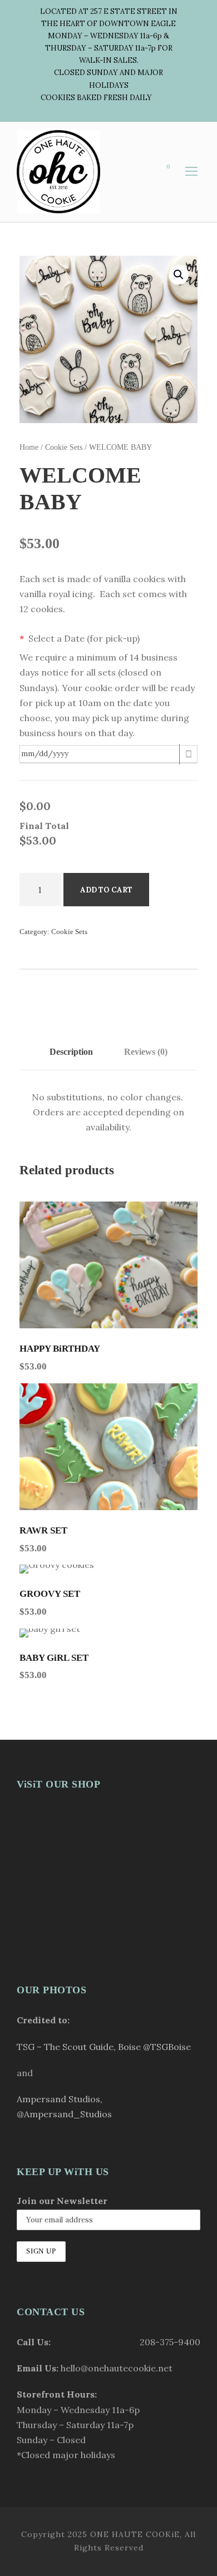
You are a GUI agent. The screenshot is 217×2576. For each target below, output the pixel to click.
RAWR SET (43, 1530)
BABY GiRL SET (54, 1658)
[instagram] (125, 110)
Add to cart (106, 890)
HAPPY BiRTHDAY (60, 1349)
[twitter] (106, 110)
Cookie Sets (64, 447)
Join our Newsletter (62, 2201)
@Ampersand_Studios (64, 2114)
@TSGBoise (167, 2047)
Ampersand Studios (58, 2099)
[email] (155, 98)
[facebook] (174, 98)
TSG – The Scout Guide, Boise (79, 2047)
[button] (179, 275)
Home (29, 447)
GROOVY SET (50, 1594)
